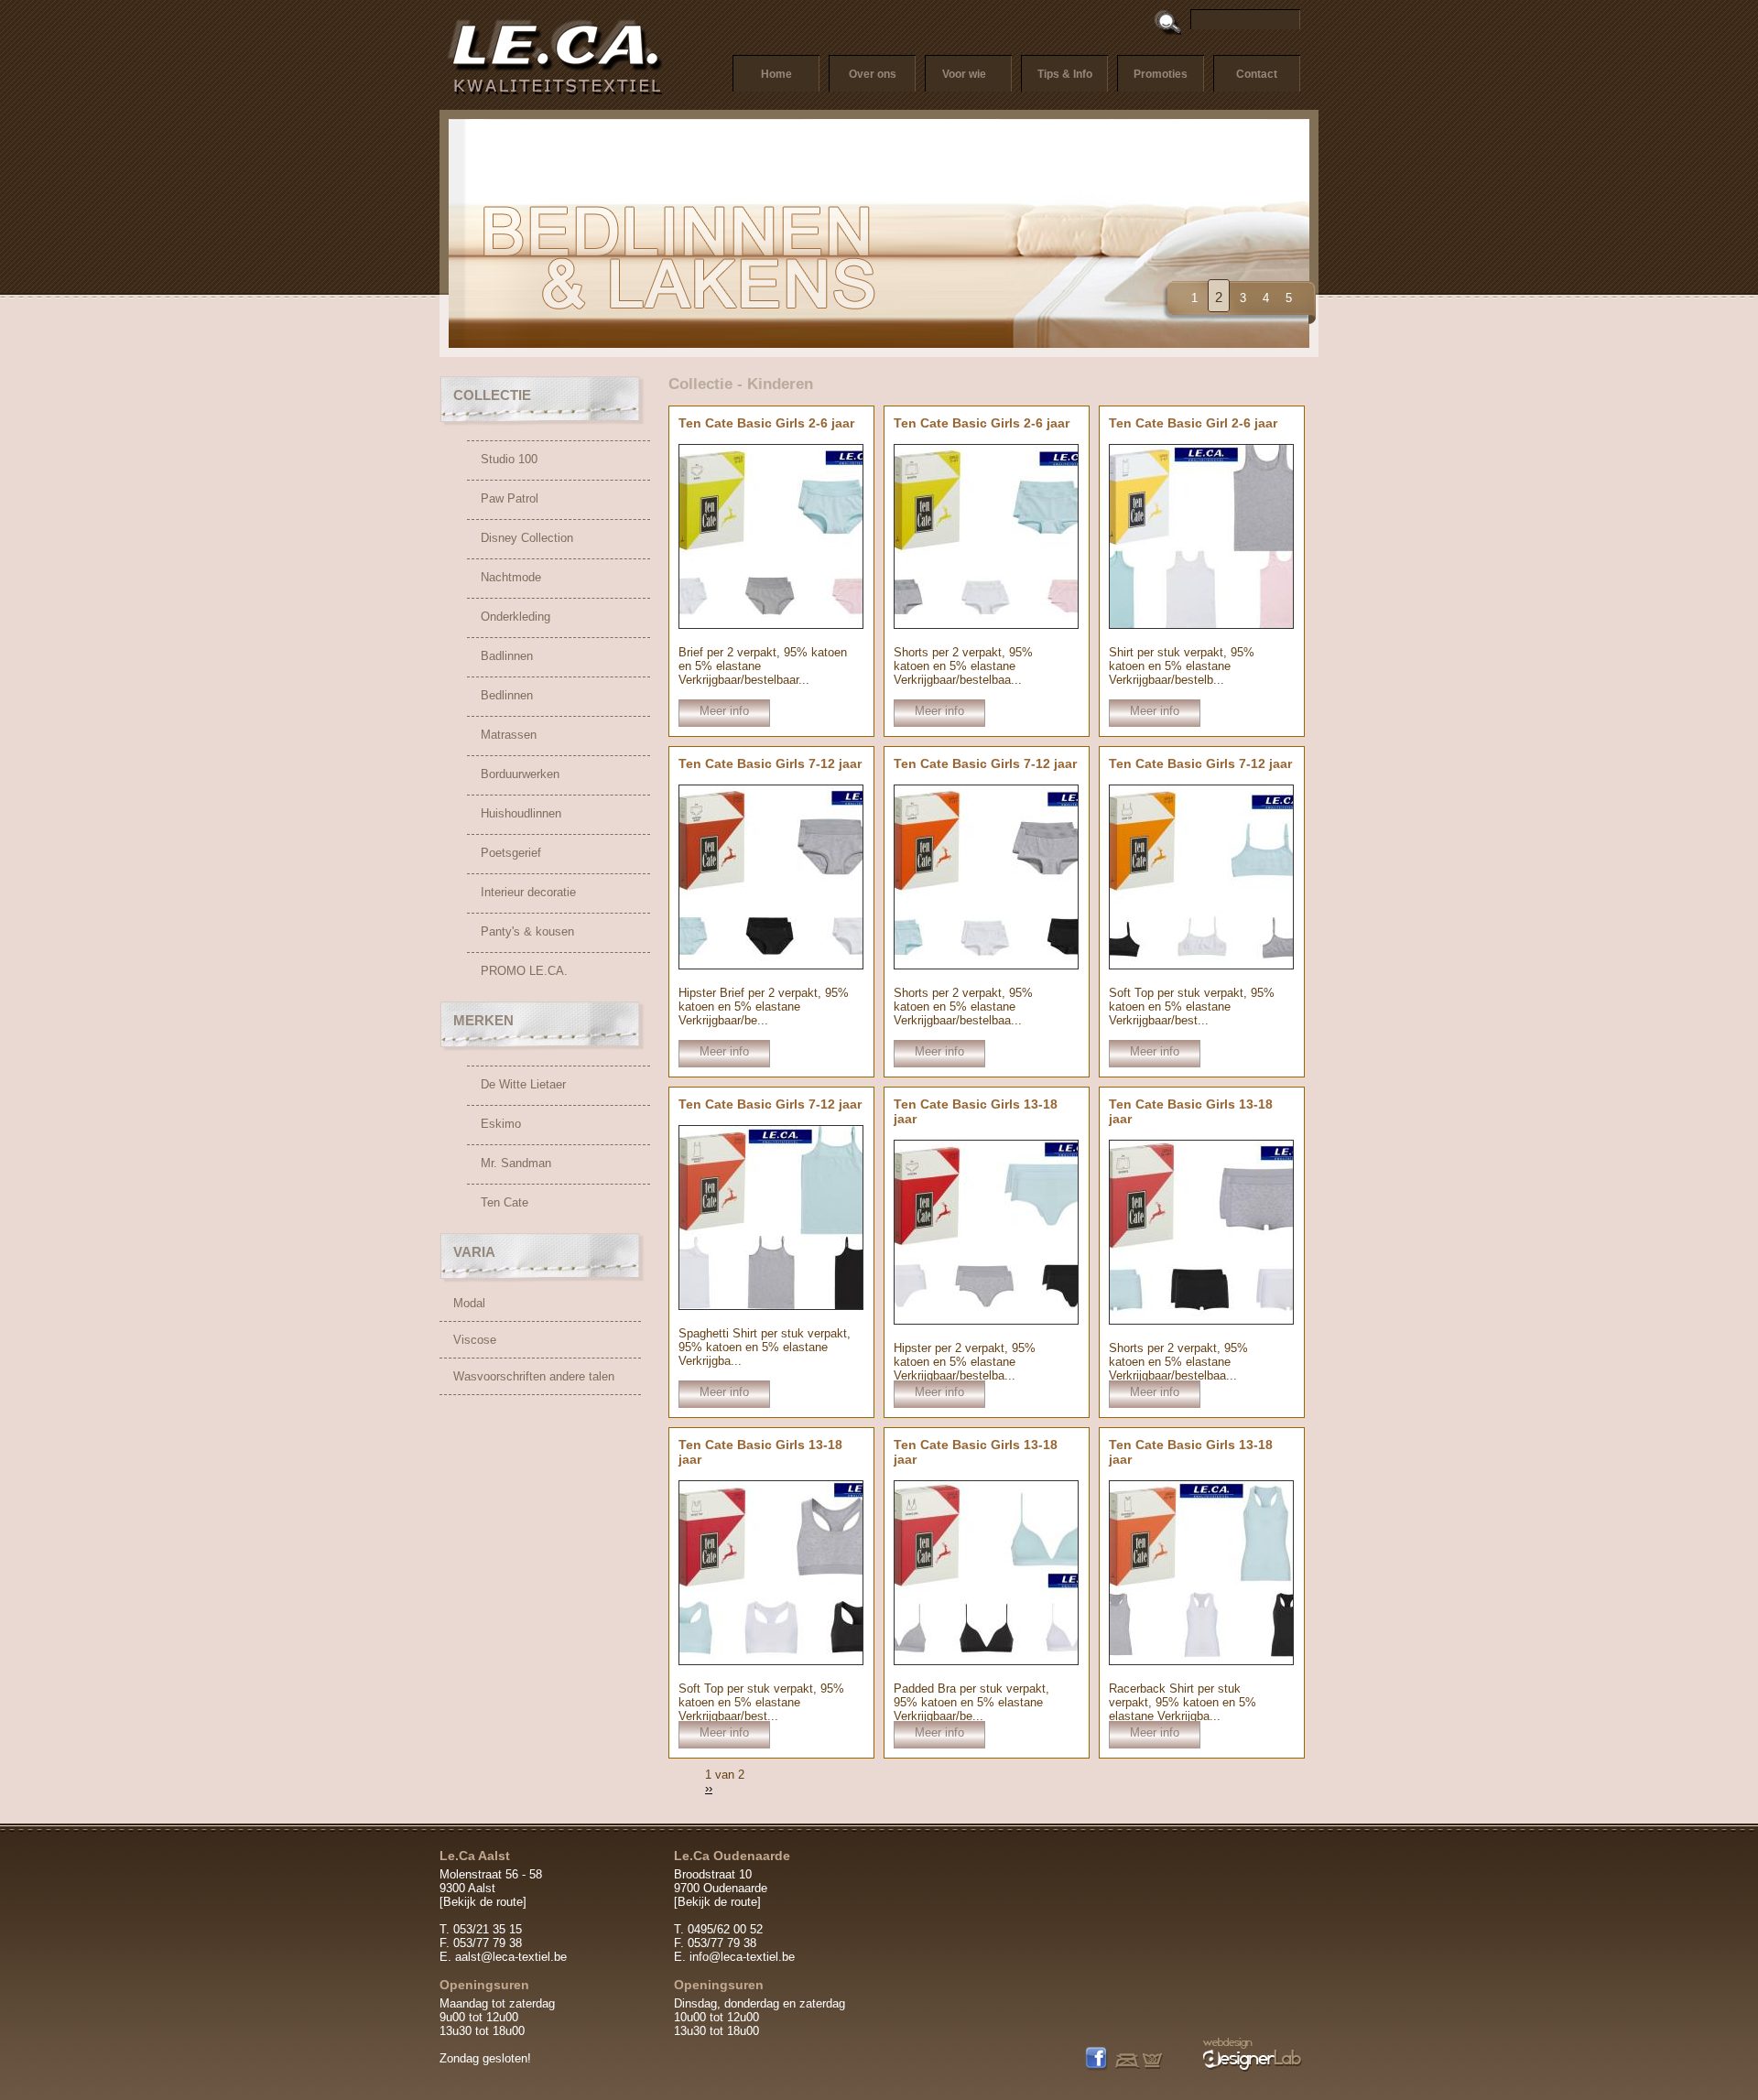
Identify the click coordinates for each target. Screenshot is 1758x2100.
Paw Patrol (510, 498)
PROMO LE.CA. (524, 971)
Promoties (1161, 74)
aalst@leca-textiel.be (511, 1957)
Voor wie (964, 74)
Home (776, 74)
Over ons (873, 74)
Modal (469, 1303)
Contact (1257, 74)
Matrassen (509, 735)
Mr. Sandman (516, 1163)
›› (709, 1788)
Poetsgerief (511, 853)
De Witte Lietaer (523, 1084)
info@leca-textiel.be (742, 1957)
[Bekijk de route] (483, 1902)
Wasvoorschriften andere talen (534, 1376)
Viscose (475, 1340)
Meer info (724, 711)
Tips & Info (1065, 74)
